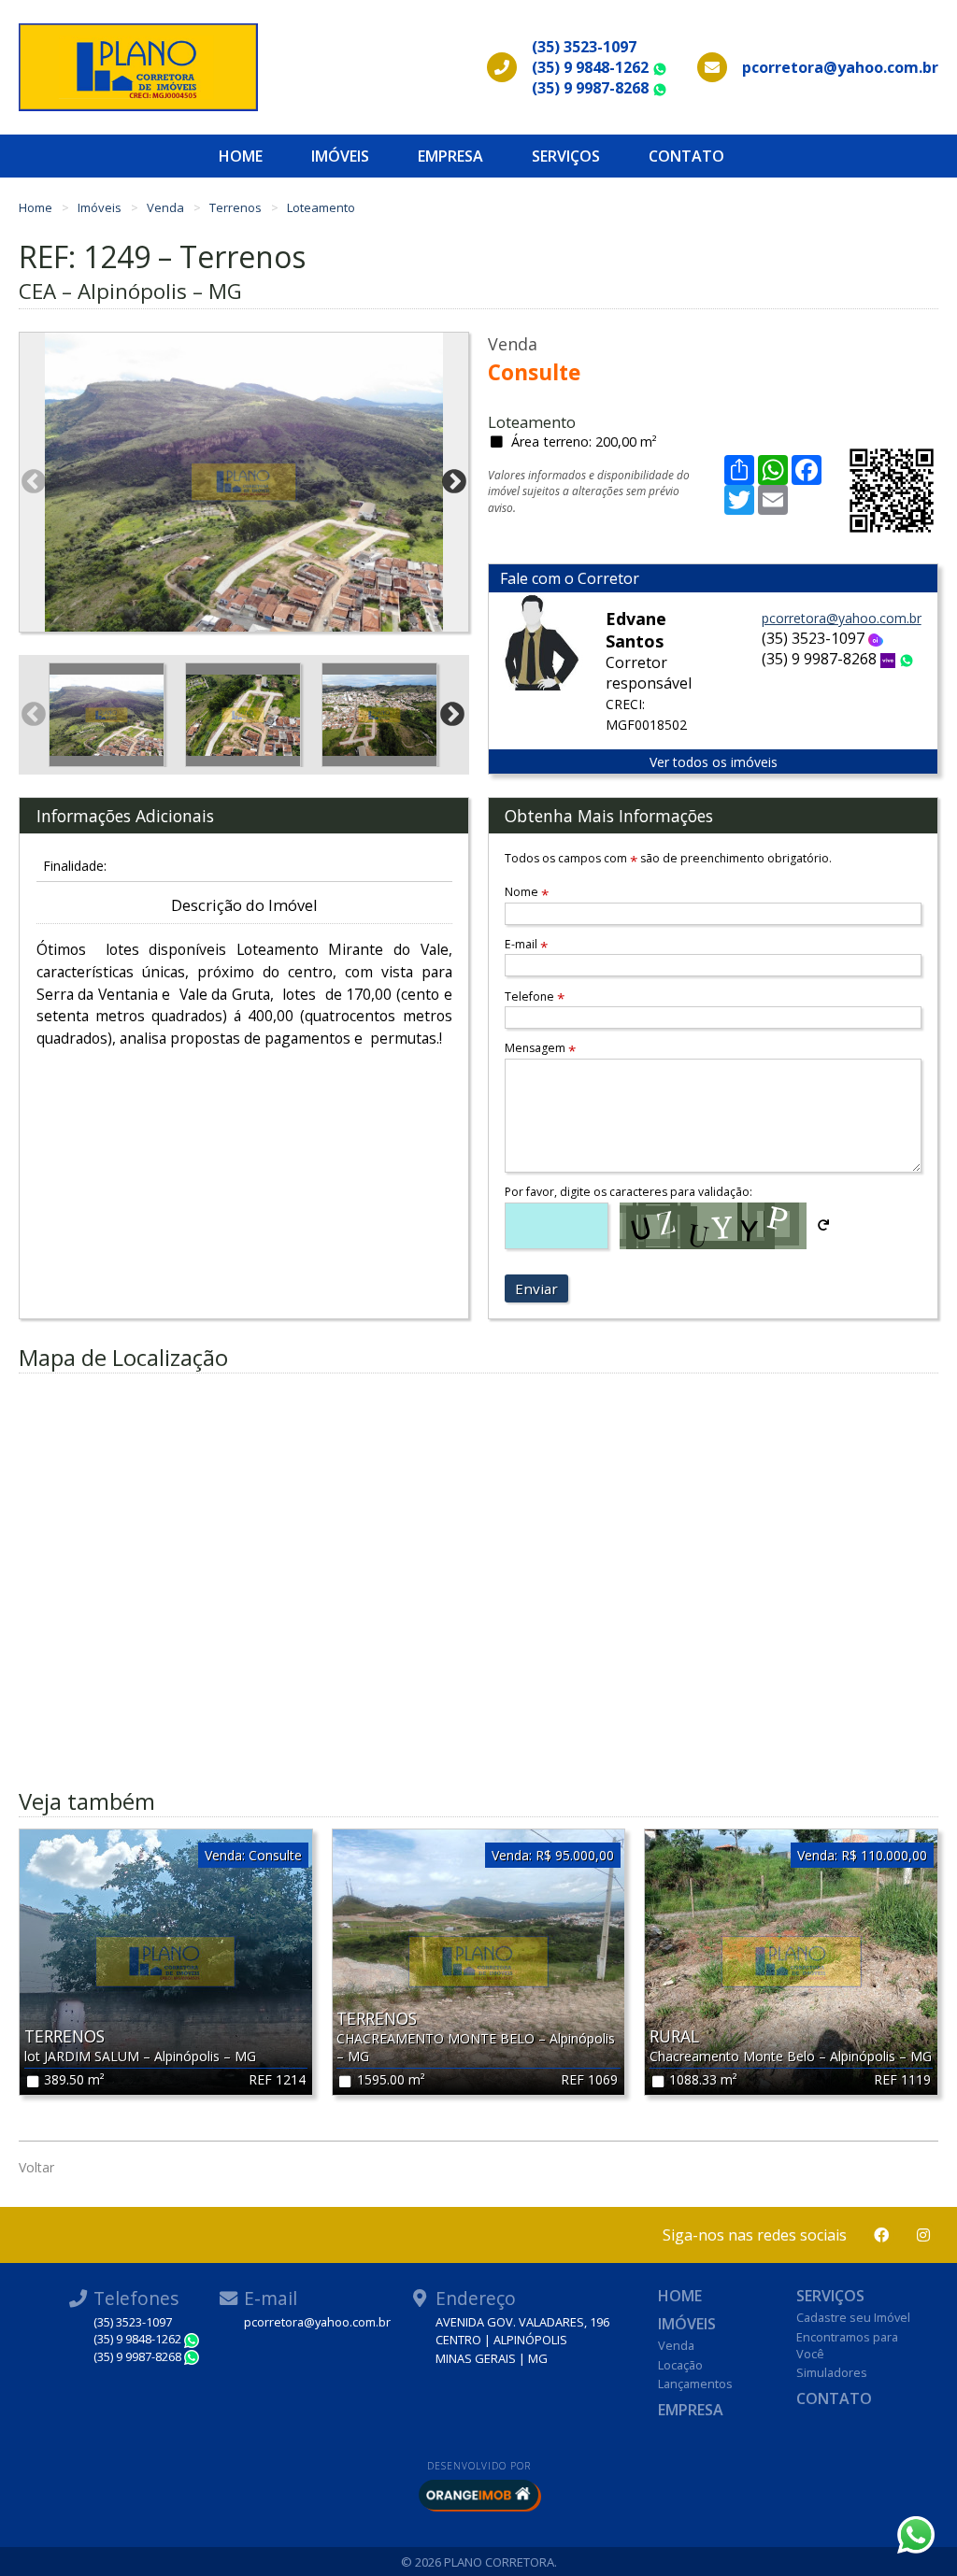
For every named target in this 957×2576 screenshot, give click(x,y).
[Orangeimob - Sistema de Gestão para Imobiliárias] (478, 2495)
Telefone (535, 996)
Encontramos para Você (847, 2345)
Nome (527, 892)
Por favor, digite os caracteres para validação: (628, 1192)
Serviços (566, 156)
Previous (34, 482)
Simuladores (832, 2372)
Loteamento (321, 207)
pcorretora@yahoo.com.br (842, 618)
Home (241, 156)
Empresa (450, 156)
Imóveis (340, 156)
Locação (680, 2365)
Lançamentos (695, 2384)
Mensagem (540, 1048)
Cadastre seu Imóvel (853, 2317)
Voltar (36, 2167)
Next (454, 482)
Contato (686, 156)
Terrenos (237, 207)
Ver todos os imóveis (714, 762)
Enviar (536, 1288)
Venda (167, 207)
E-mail (526, 944)
